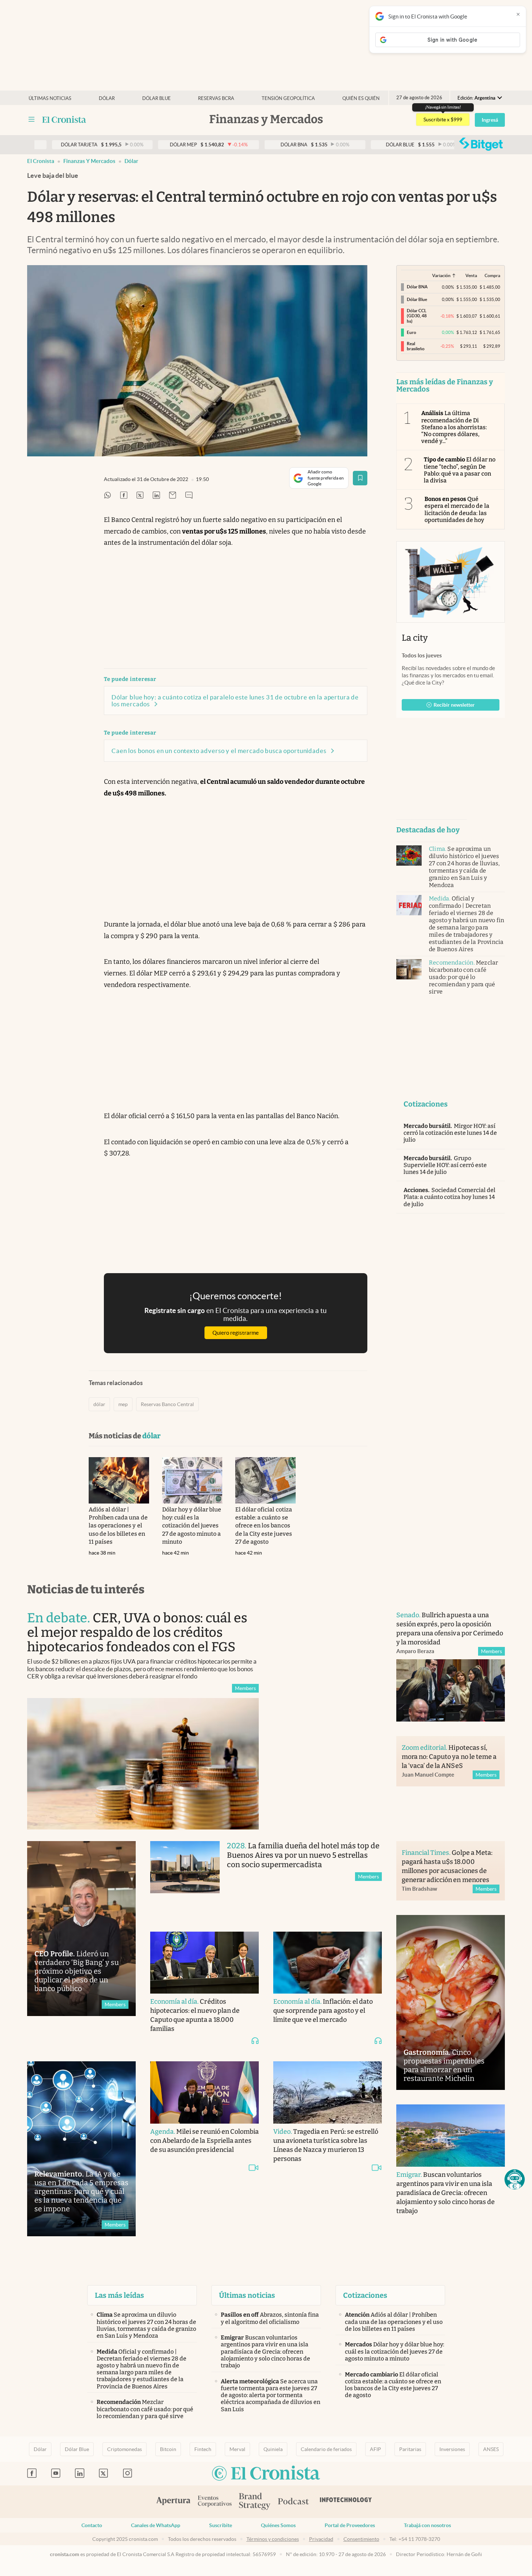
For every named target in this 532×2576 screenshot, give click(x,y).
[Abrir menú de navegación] (31, 120)
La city (415, 638)
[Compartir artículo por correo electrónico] (173, 496)
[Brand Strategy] (255, 2502)
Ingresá (490, 120)
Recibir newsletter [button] (454, 705)
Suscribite (221, 2525)
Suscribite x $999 (443, 120)
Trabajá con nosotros (427, 2525)
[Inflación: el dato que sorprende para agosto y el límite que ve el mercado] (328, 1963)
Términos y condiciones (273, 2539)
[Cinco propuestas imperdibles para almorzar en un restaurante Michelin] (451, 2002)
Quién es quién (361, 98)
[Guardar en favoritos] (360, 478)
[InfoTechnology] (346, 2502)
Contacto (92, 2525)
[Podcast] (294, 2502)
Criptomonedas (124, 2449)
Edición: (476, 98)
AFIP (375, 2449)
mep (123, 1404)
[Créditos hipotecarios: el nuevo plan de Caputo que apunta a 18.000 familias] (204, 1963)
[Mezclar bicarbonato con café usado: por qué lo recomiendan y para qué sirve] (409, 969)
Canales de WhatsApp (156, 2525)
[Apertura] (173, 2502)
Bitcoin (168, 2449)
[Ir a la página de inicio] (64, 120)
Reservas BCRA (216, 98)
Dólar (107, 98)
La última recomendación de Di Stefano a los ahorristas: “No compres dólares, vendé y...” (454, 427)
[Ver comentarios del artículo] (189, 496)
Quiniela (273, 2449)
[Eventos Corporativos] (215, 2502)
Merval (237, 2449)
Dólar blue (157, 98)
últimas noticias (50, 98)
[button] (515, 2179)
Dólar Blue (77, 2449)
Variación (441, 275)
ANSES (491, 2449)
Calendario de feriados (326, 2449)
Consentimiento (361, 2539)
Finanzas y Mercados (89, 161)
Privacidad (321, 2539)
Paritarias (410, 2449)
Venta (471, 275)
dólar (131, 161)
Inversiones (452, 2449)
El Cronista (41, 161)
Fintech (203, 2449)
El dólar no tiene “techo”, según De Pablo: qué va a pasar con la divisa (460, 470)
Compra (492, 275)
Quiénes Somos (278, 2525)
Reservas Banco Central (167, 1404)
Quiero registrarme (236, 1333)
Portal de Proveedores (350, 2525)
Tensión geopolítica (288, 98)
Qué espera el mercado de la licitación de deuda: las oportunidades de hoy (457, 509)
